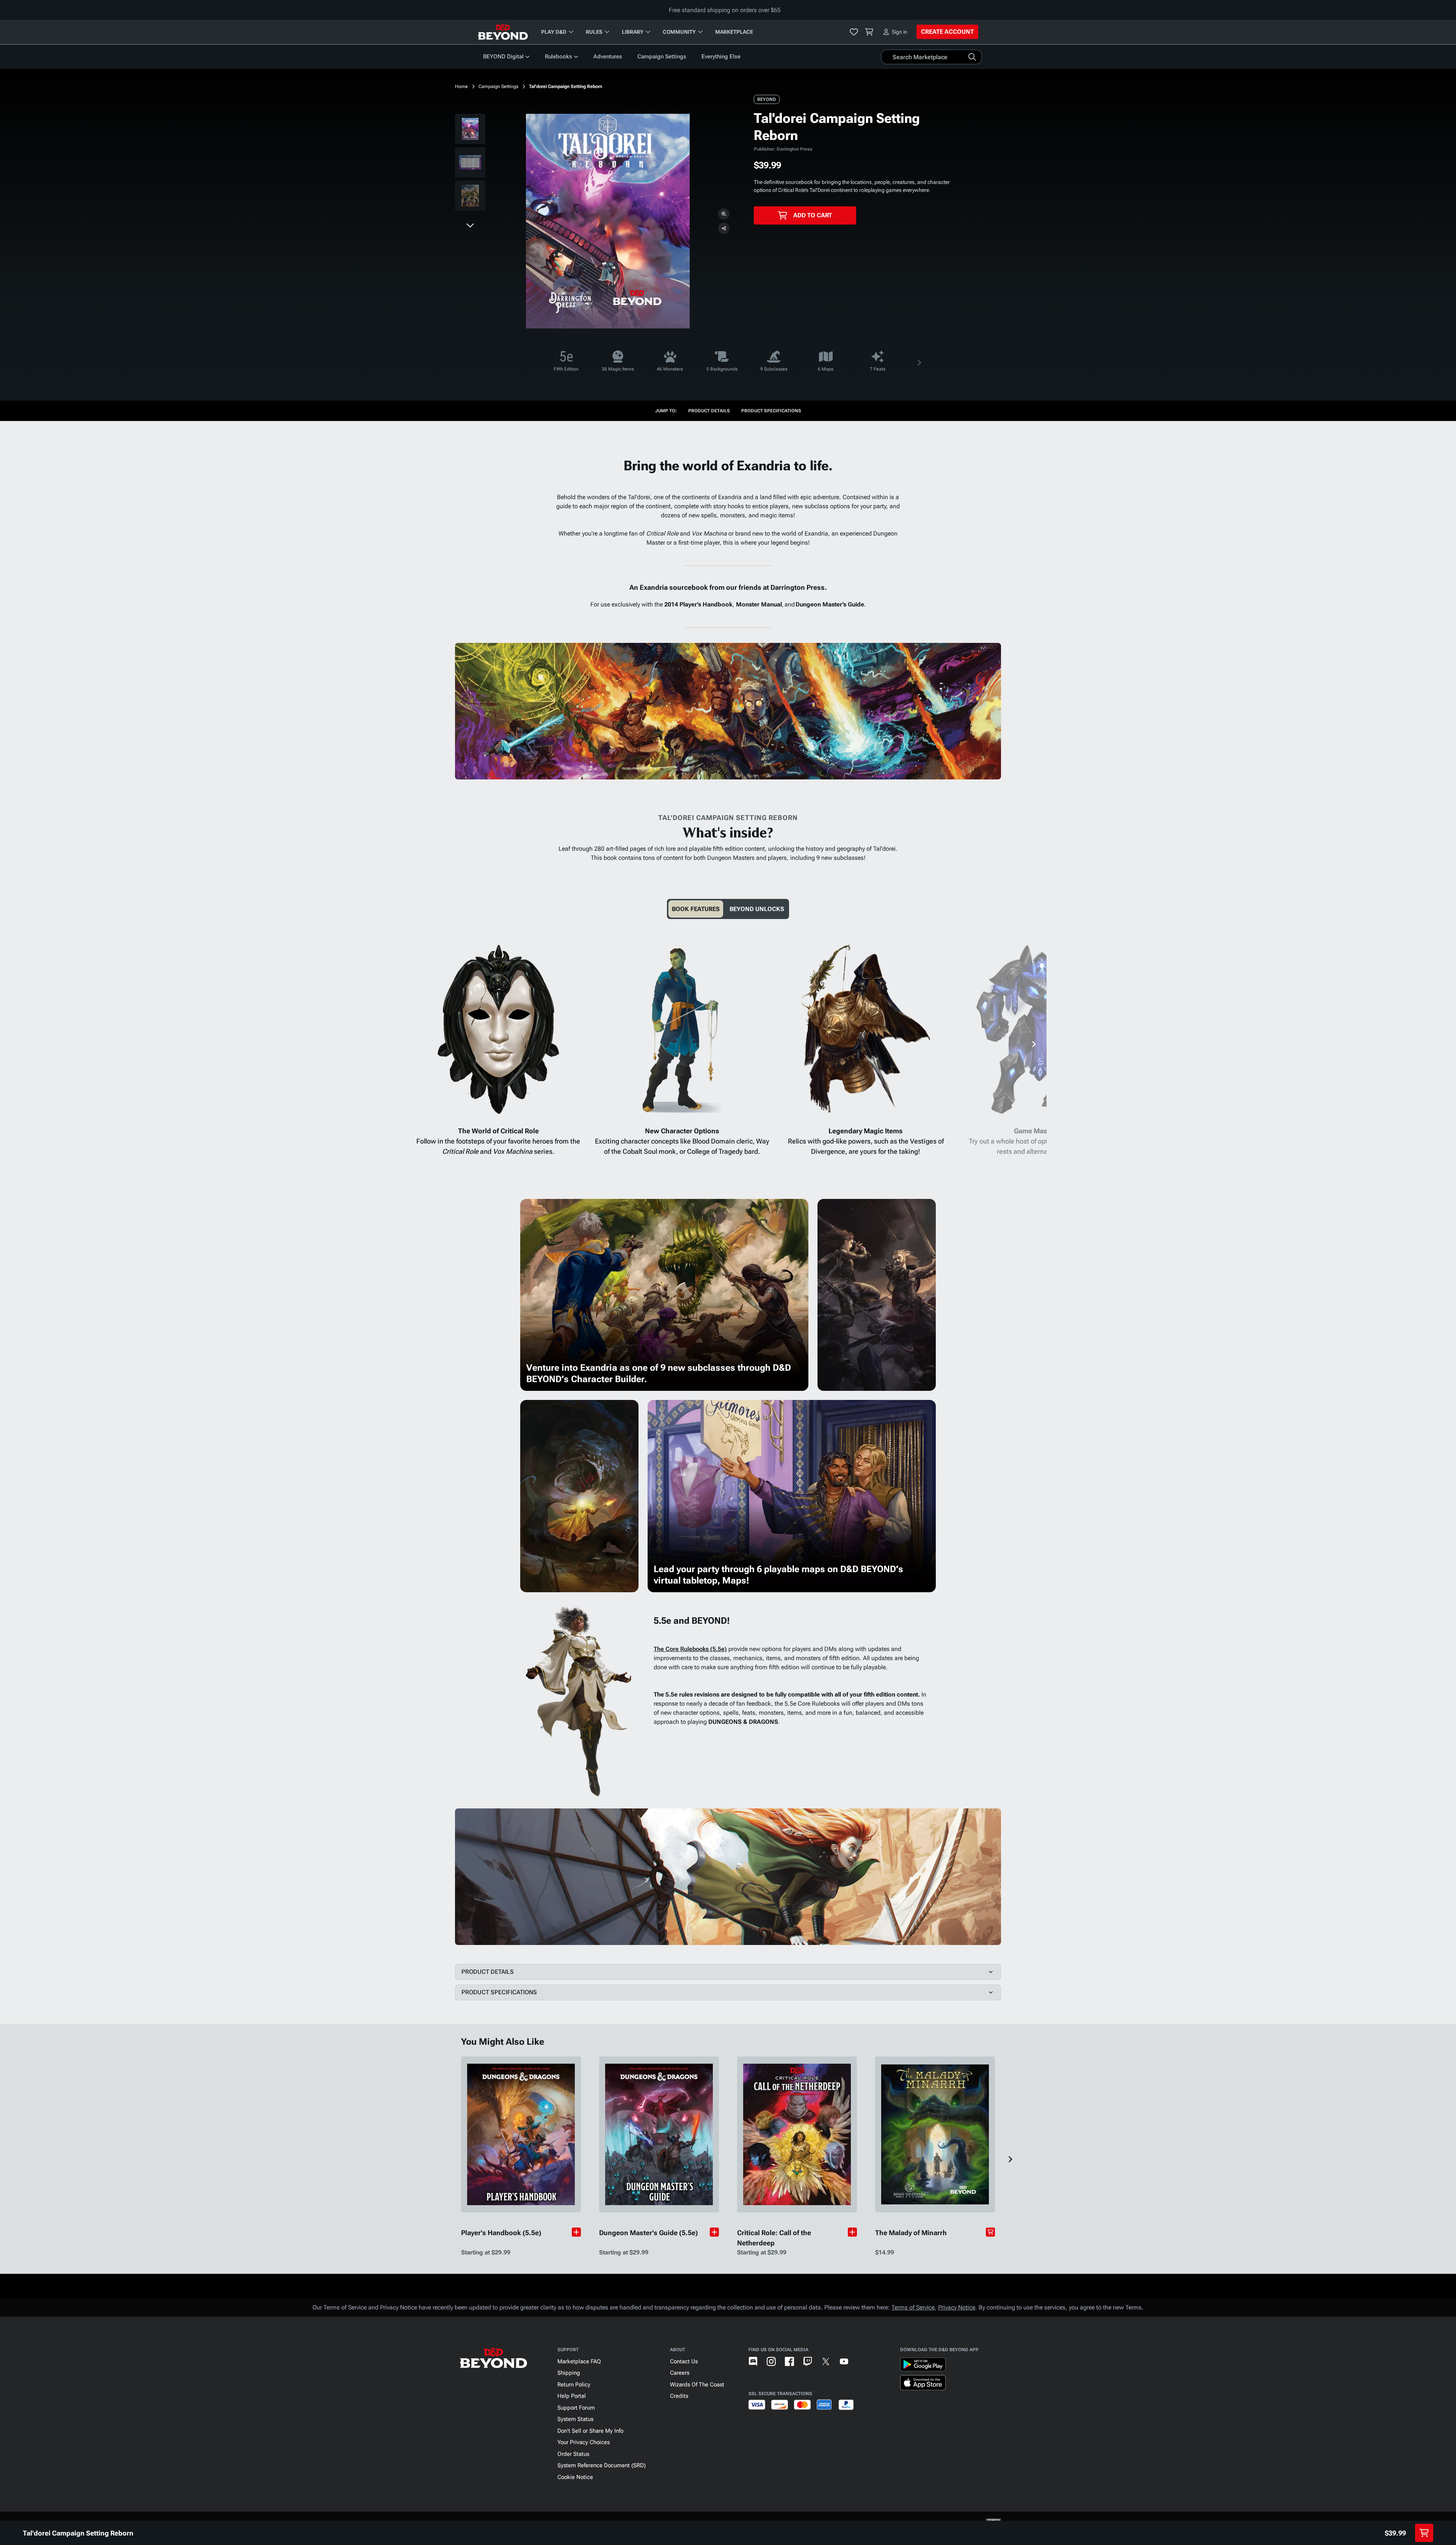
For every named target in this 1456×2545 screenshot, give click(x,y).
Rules (594, 32)
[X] (826, 2361)
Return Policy (574, 2385)
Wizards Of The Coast (697, 2385)
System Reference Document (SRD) (602, 2465)
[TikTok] (862, 2361)
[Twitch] (808, 2361)
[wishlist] (854, 32)
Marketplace (734, 32)
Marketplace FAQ (579, 2361)
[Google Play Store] (923, 2366)
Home (461, 86)
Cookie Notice (575, 2477)
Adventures (608, 57)
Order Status (573, 2454)
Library (633, 32)
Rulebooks (559, 57)
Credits (679, 2396)
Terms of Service (913, 2307)
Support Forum (576, 2408)
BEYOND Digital (503, 57)
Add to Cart (813, 215)
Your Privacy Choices (584, 2442)
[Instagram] (771, 2361)
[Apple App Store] (923, 2384)
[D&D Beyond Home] (503, 32)
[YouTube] (844, 2361)
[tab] (696, 909)
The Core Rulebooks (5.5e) (690, 1649)
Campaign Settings (662, 57)
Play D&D (554, 32)
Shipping (569, 2373)
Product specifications (771, 411)
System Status (575, 2419)
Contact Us (684, 2361)
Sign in (900, 32)
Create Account (947, 32)
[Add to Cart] (990, 2232)
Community (679, 32)
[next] (470, 225)
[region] (470, 164)
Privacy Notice (957, 2307)
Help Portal (572, 2396)
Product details (709, 411)
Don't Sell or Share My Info (590, 2431)
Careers (680, 2373)
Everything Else (721, 57)
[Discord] (753, 2361)
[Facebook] (789, 2361)
